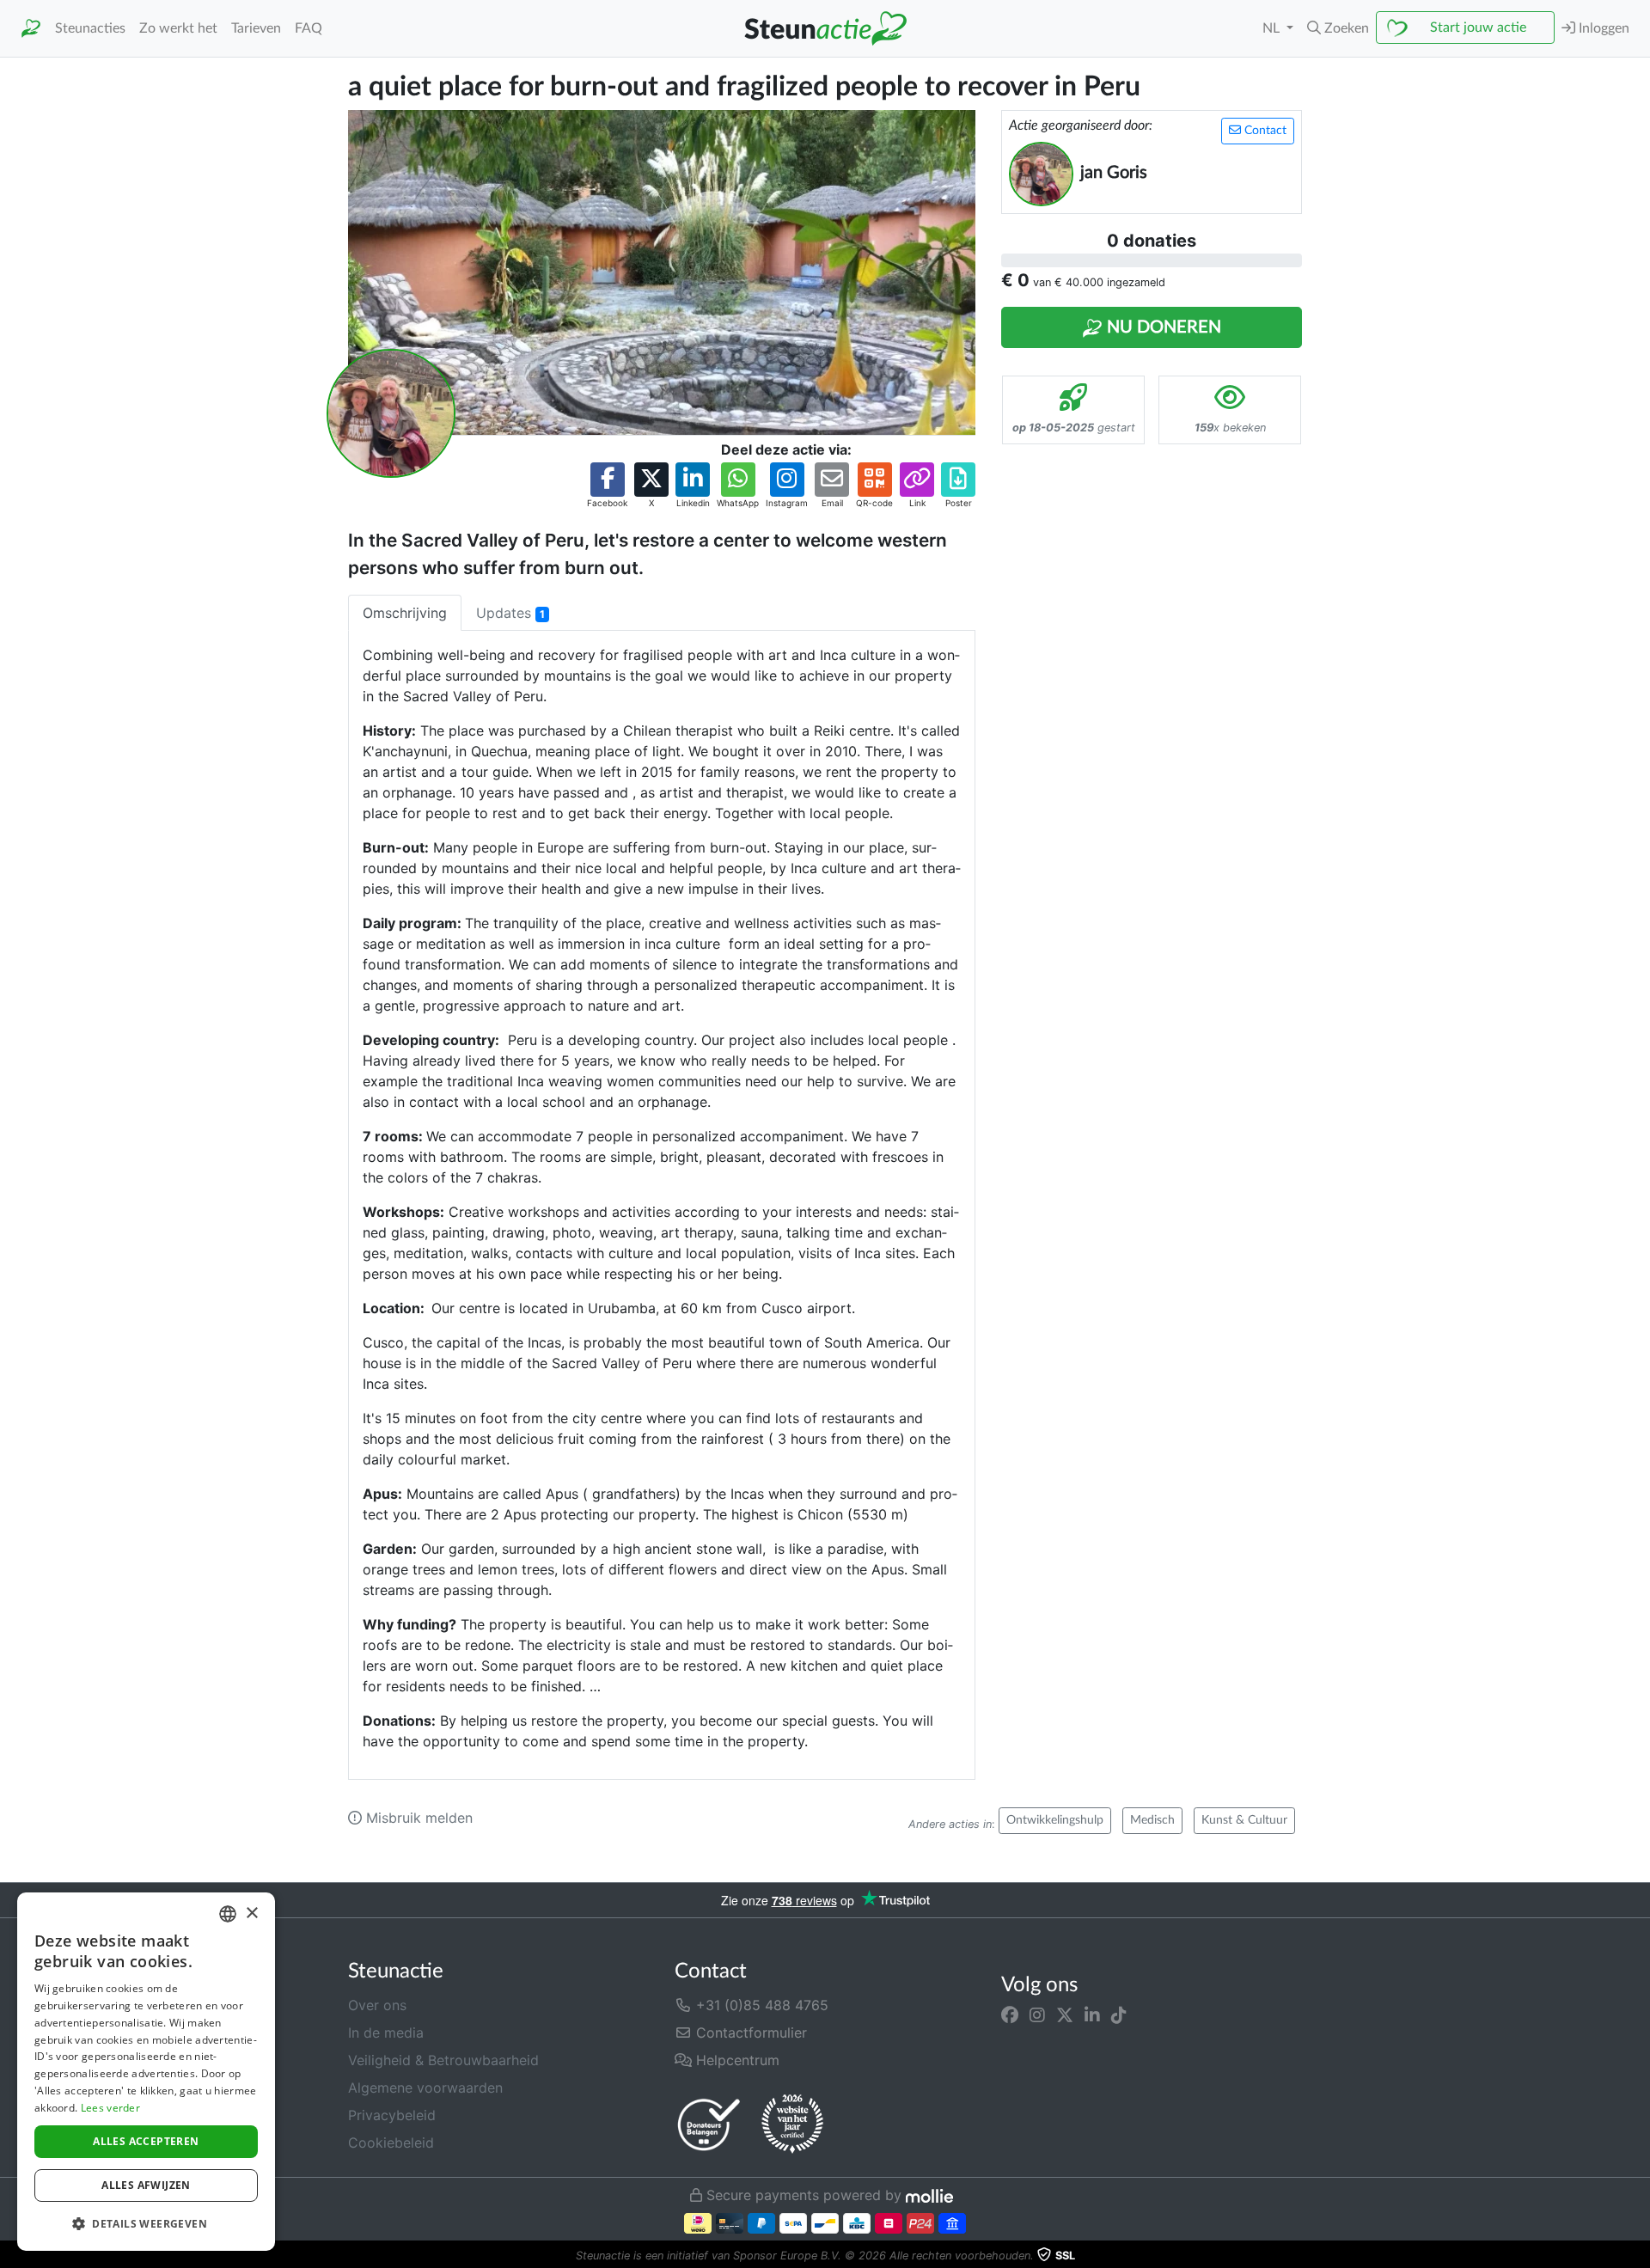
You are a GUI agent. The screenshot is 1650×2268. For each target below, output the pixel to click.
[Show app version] (1638, 2256)
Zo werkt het (178, 28)
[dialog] (146, 2072)
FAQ (309, 28)
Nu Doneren (1162, 327)
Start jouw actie (1478, 28)
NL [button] (1273, 28)
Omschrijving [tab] (405, 613)
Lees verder (110, 2108)
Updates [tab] (510, 613)
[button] (1338, 28)
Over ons (377, 2005)
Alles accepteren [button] (146, 2141)
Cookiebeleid (391, 2143)
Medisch (1152, 1820)
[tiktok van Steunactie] (1119, 2015)
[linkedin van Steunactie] (1092, 2015)
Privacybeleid (392, 2115)
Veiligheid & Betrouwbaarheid (443, 2060)
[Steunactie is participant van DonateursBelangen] (709, 2124)
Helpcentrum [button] (736, 2060)
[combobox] (228, 1914)
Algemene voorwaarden (425, 2088)
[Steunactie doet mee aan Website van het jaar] (792, 2124)
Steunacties (90, 28)
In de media (386, 2033)
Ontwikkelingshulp (1055, 1820)
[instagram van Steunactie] (1037, 2015)
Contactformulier (749, 2033)
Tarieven (256, 28)
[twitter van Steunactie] (1065, 2015)
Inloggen (1602, 28)
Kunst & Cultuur (1244, 1820)
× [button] (251, 1913)
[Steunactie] (31, 29)
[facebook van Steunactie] (1010, 2015)
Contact (1264, 131)
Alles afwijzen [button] (146, 2185)
